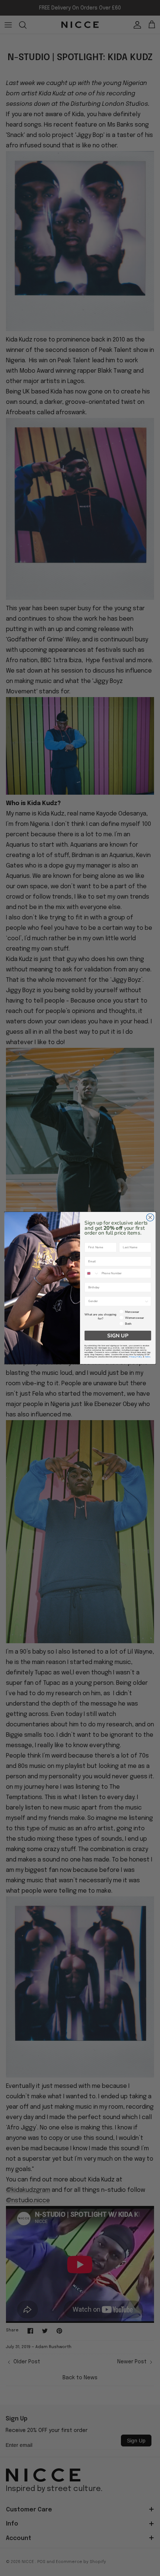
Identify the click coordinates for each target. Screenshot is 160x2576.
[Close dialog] (150, 1217)
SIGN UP (118, 1336)
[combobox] (92, 1273)
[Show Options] (147, 1301)
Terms (148, 1357)
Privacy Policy (135, 1357)
